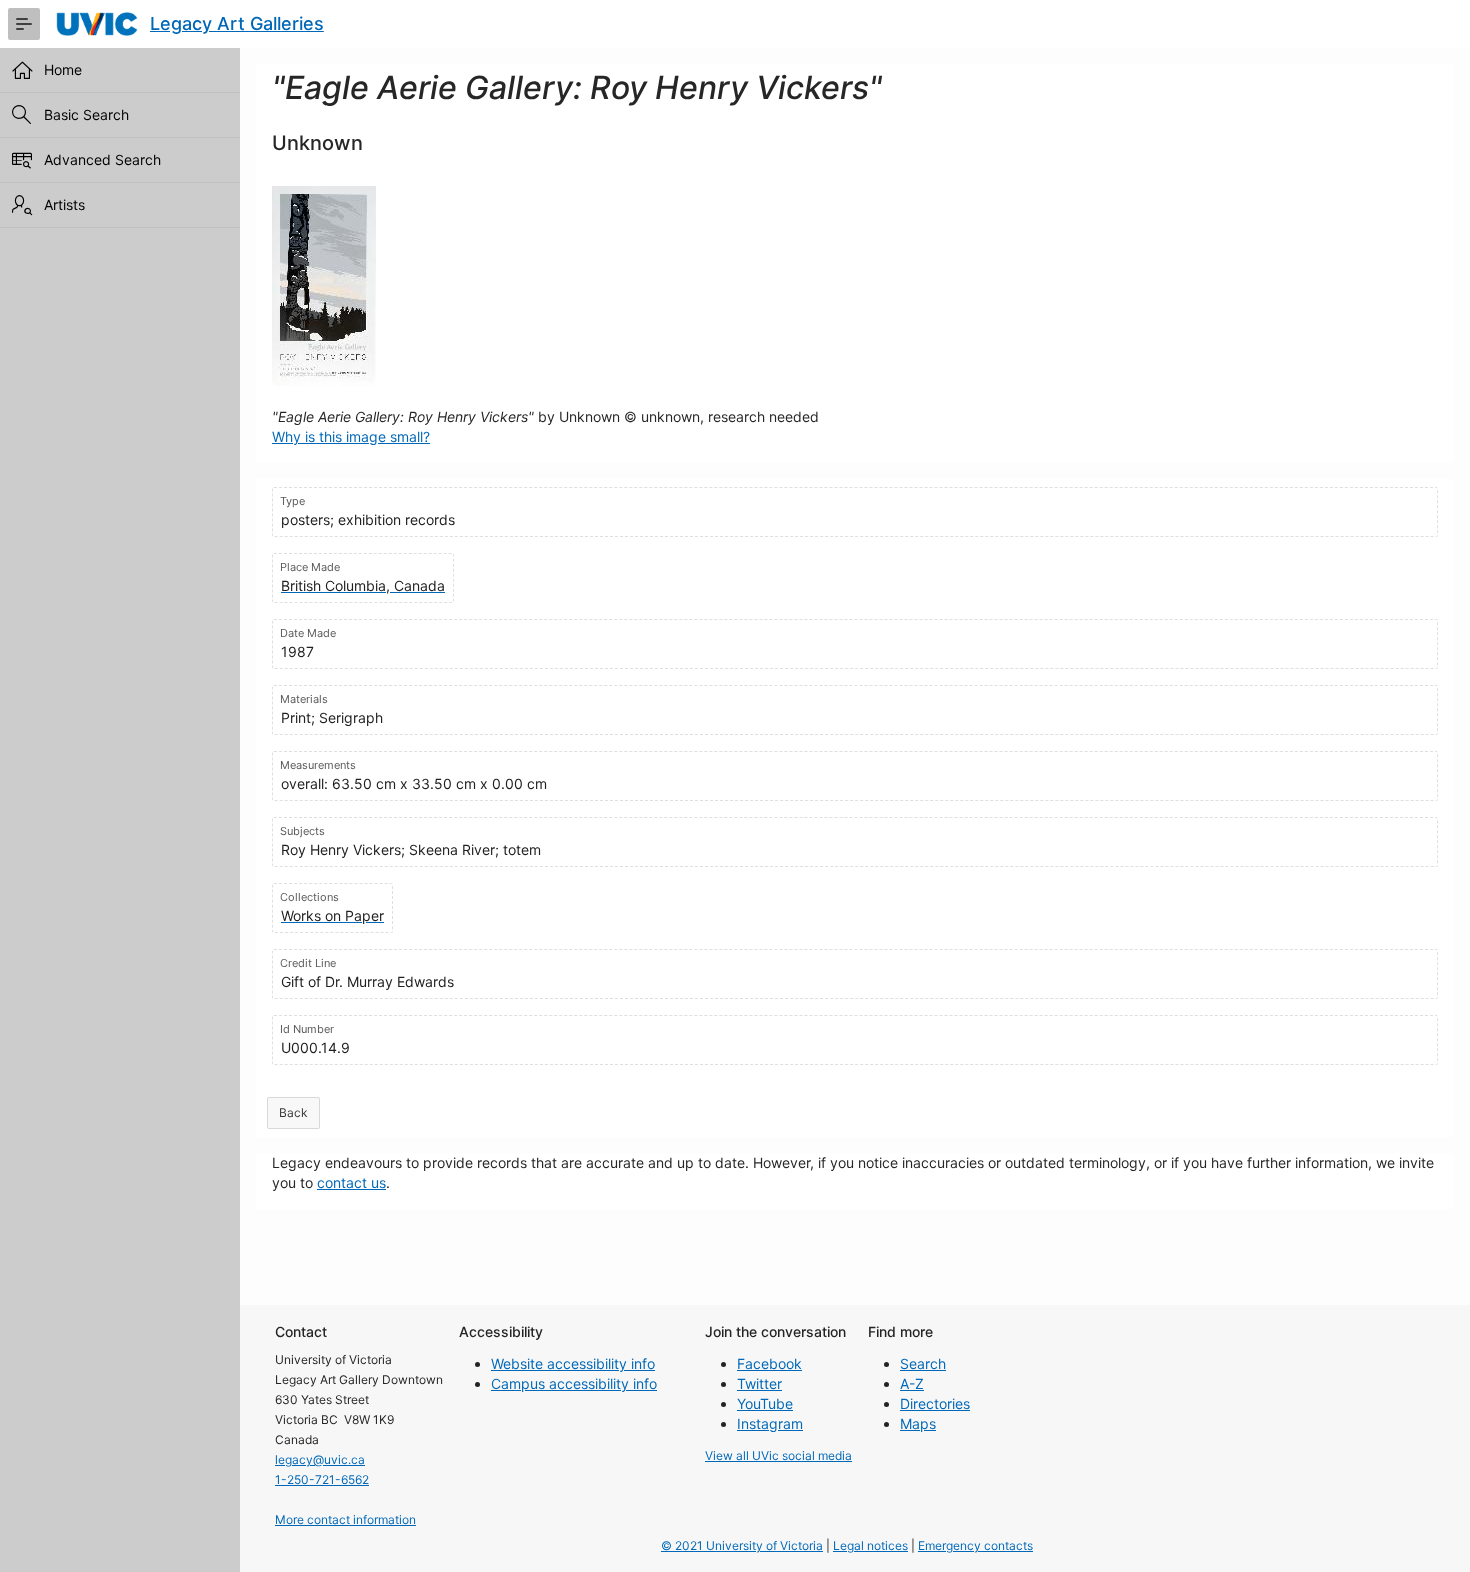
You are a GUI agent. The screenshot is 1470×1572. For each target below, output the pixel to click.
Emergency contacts (975, 1545)
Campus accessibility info (574, 1383)
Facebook (769, 1363)
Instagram (770, 1423)
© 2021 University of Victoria (742, 1545)
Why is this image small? (351, 436)
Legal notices (870, 1545)
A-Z (912, 1383)
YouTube (765, 1403)
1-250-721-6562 (322, 1479)
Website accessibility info (573, 1363)
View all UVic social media (778, 1455)
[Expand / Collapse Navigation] (24, 24)
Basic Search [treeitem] (86, 114)
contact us (351, 1182)
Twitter (759, 1383)
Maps (918, 1423)
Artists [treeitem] (64, 204)
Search (923, 1363)
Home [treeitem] (63, 69)
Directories (935, 1403)
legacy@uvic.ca (320, 1459)
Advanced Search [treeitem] (102, 159)
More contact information (345, 1519)
